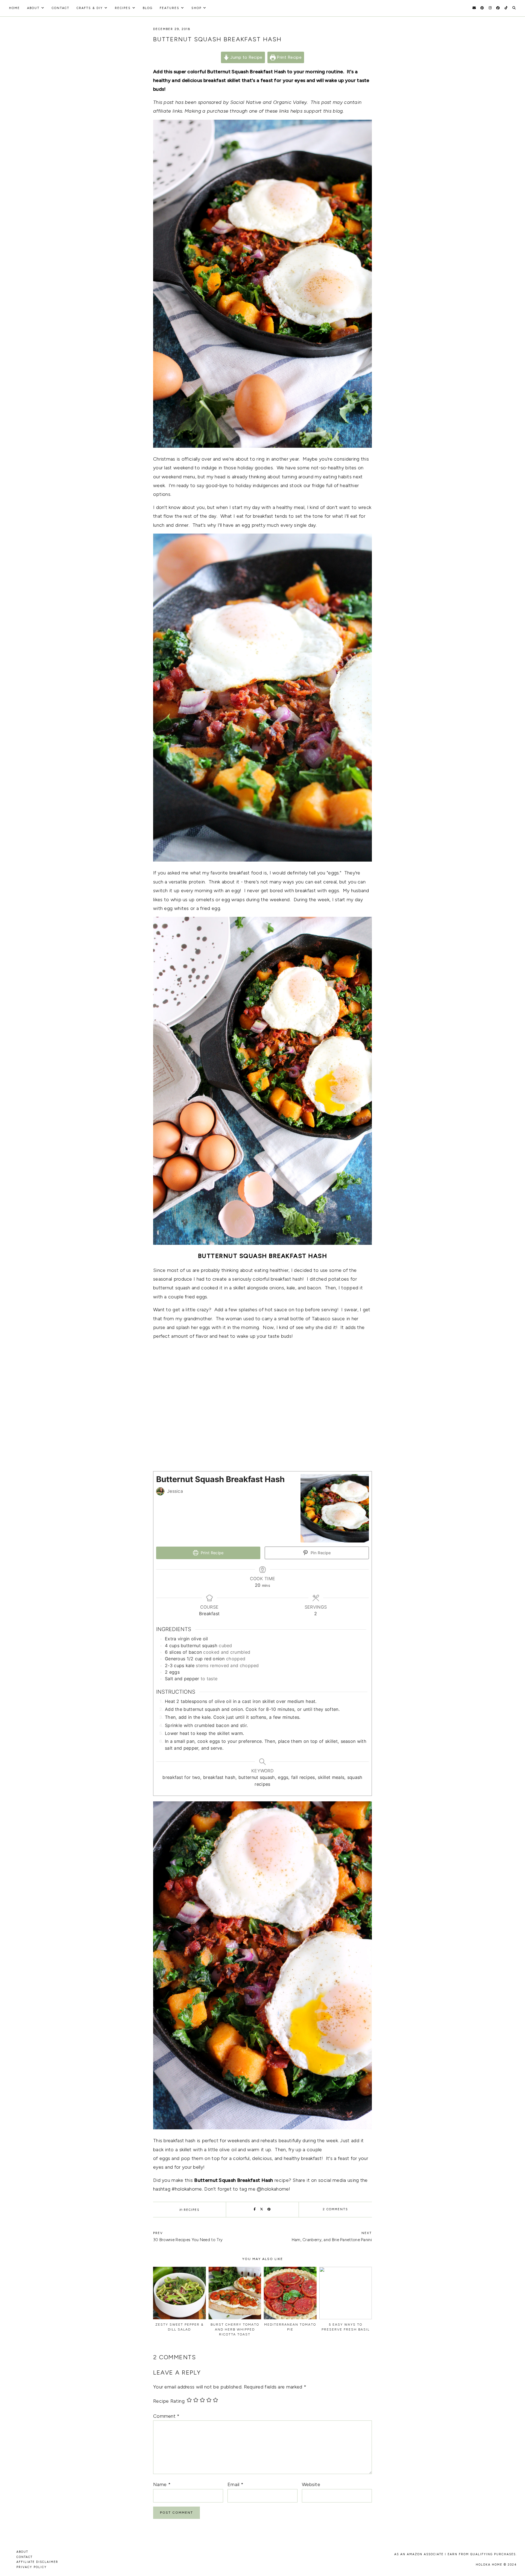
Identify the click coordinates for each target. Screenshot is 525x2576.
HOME (14, 8)
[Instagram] (490, 8)
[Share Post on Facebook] (255, 2209)
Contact (61, 8)
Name (162, 2484)
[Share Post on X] (262, 2209)
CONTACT (24, 2557)
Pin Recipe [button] (320, 1553)
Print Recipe (289, 57)
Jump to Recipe (246, 57)
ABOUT (22, 2552)
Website (311, 2484)
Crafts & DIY (90, 8)
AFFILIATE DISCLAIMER (37, 2562)
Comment (166, 2416)
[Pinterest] (482, 8)
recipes (123, 8)
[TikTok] (506, 8)
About (33, 8)
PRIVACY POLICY (32, 2567)
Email (235, 2484)
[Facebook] (498, 8)
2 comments (335, 2209)
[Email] (474, 8)
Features (170, 8)
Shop (196, 8)
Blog (148, 8)
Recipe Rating (169, 2401)
